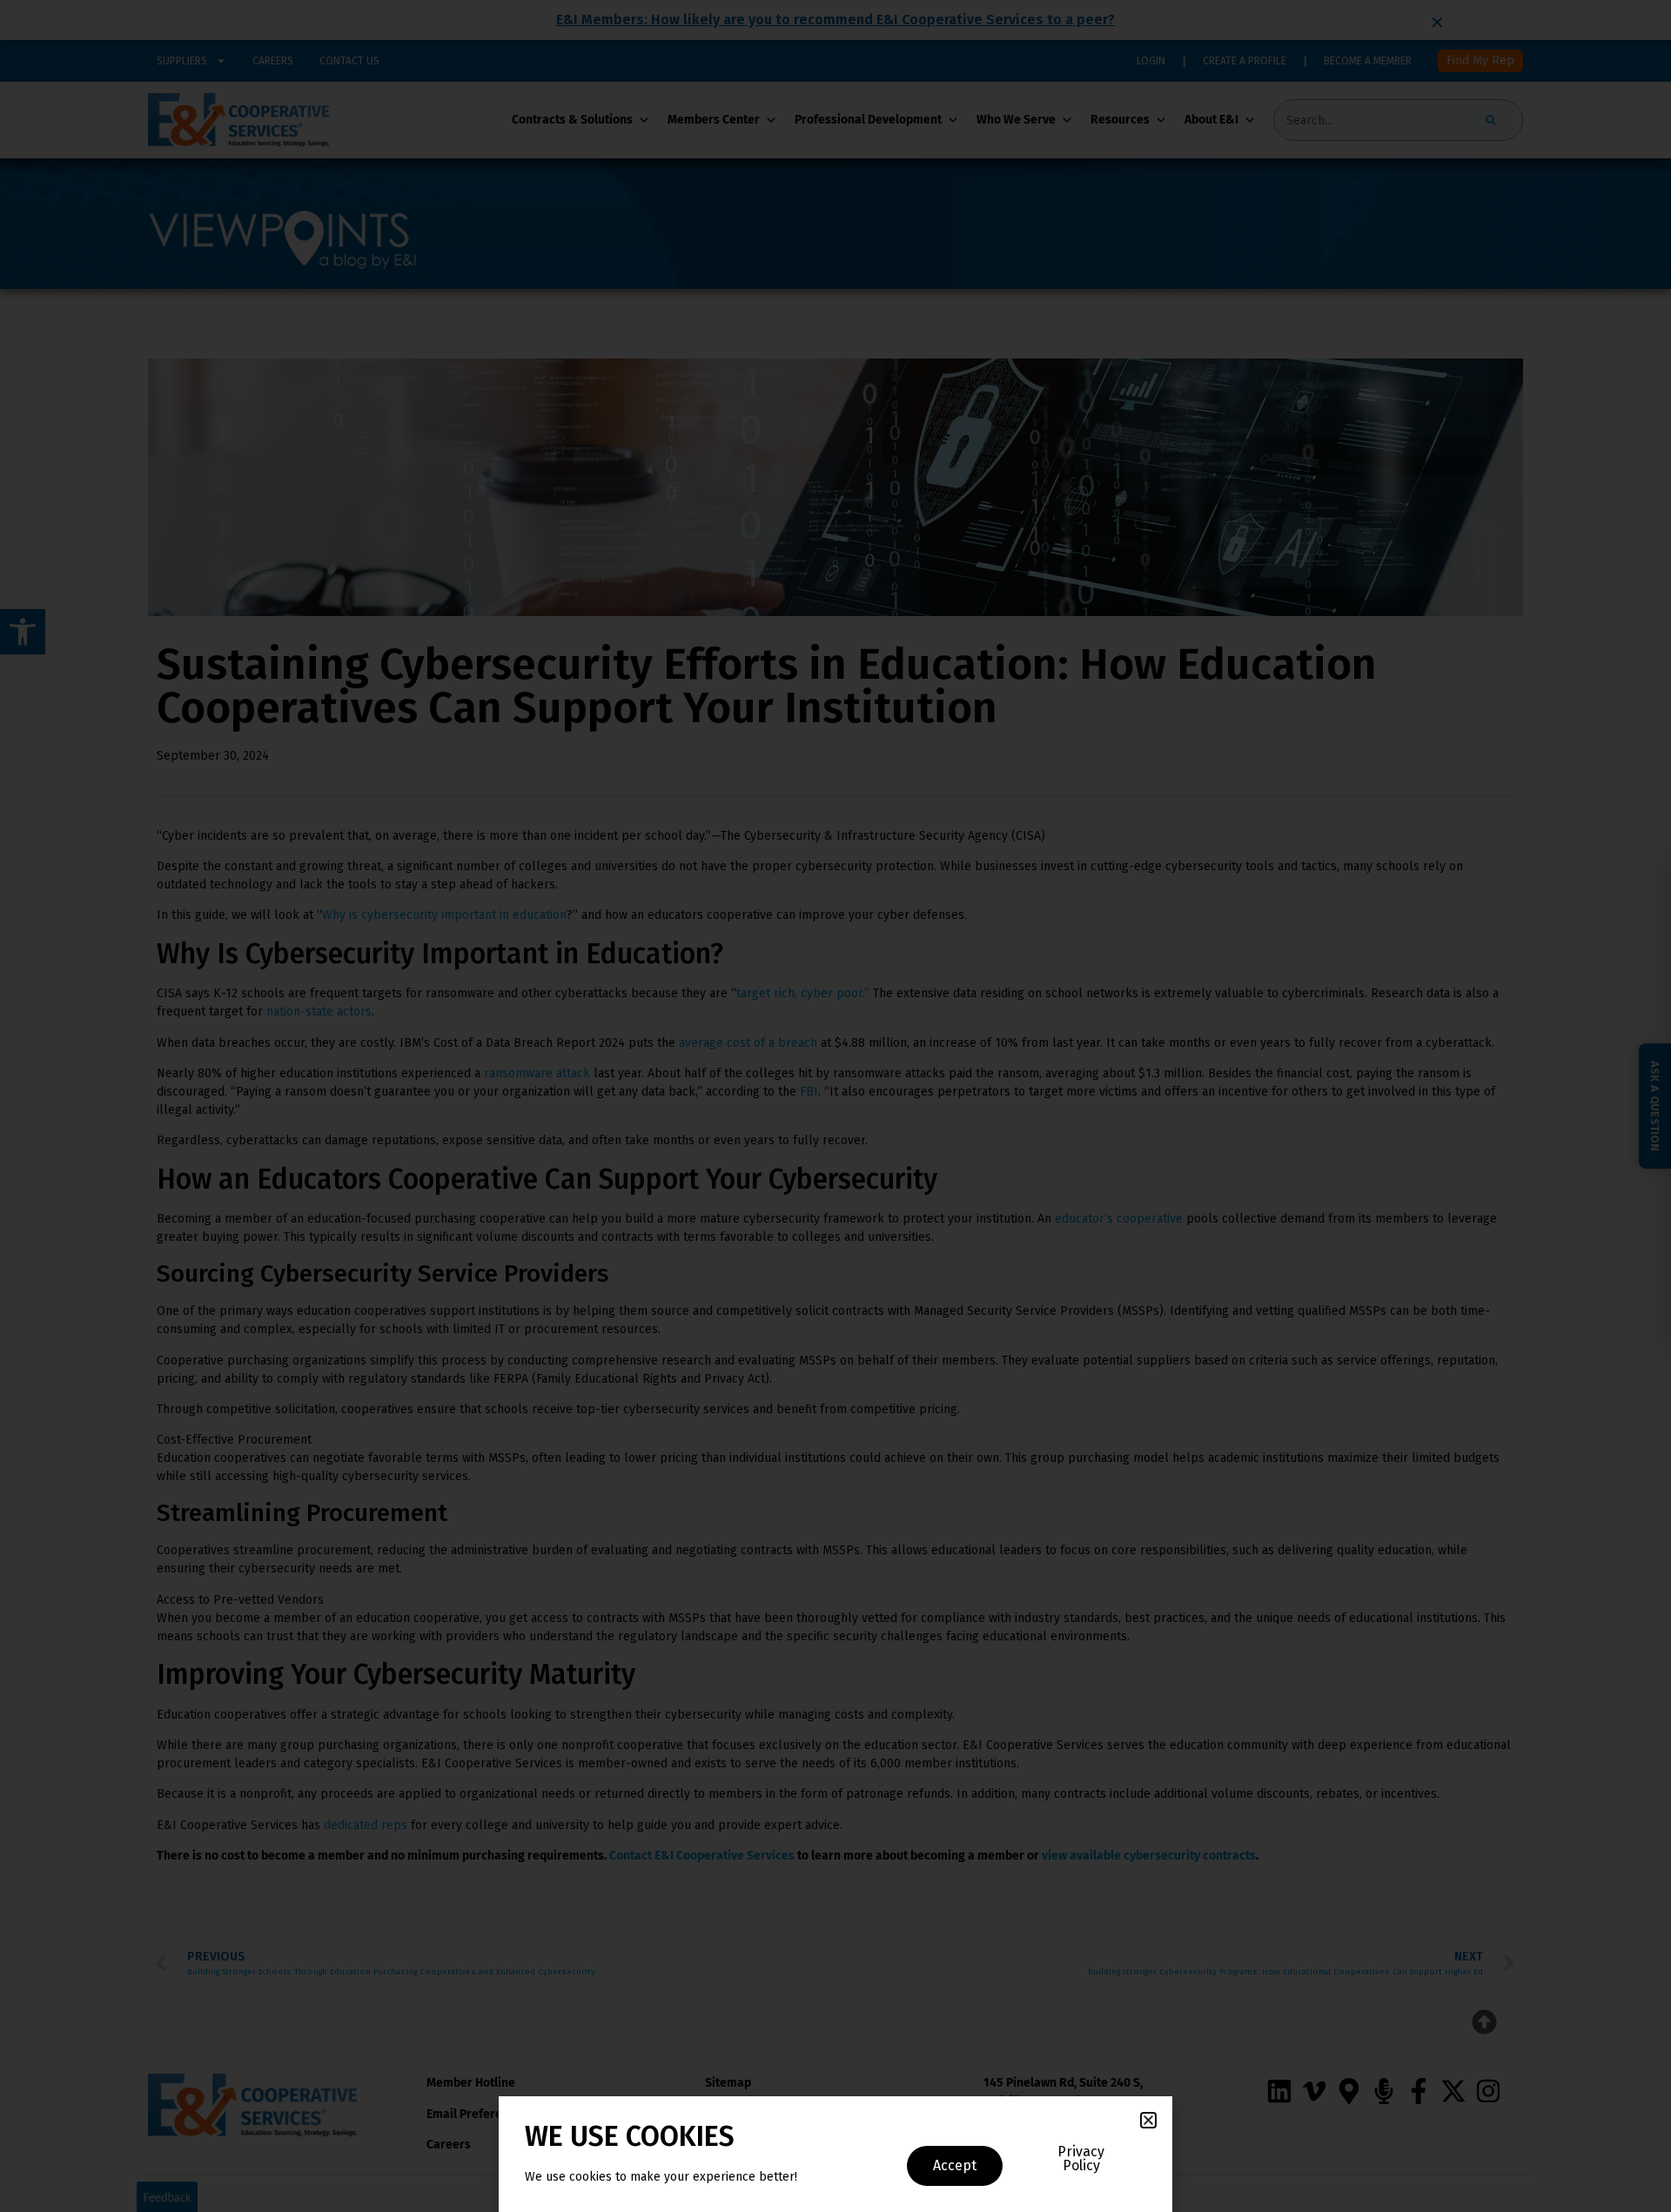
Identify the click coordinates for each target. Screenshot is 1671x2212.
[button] (1148, 2120)
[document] (835, 1106)
